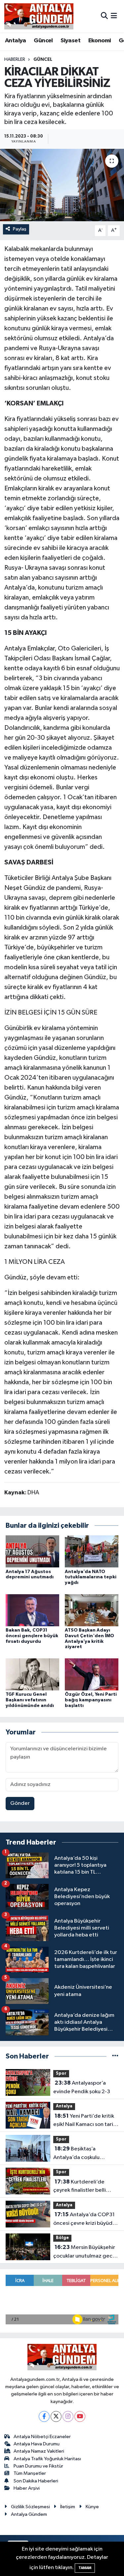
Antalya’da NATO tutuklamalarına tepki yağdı (91, 1577)
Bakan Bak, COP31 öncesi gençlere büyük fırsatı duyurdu (32, 1636)
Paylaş (20, 229)
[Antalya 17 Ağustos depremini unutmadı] (32, 1551)
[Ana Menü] (114, 16)
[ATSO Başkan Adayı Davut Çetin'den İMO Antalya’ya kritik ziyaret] (92, 1610)
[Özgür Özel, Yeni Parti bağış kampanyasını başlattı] (92, 1674)
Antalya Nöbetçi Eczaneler (42, 2437)
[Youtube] (80, 2416)
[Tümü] (115, 2056)
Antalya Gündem (29, 2514)
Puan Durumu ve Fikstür (38, 2466)
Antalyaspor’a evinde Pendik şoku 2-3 (82, 2087)
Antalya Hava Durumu (37, 2444)
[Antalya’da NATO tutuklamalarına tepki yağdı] (92, 1551)
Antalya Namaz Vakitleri (39, 2451)
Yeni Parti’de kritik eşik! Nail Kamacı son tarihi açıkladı (85, 2121)
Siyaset (70, 41)
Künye (92, 2507)
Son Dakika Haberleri (36, 2481)
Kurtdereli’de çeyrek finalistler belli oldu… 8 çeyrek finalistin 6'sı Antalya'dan (83, 2187)
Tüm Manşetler (30, 2473)
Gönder (20, 1803)
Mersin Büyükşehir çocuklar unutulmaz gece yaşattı (84, 2252)
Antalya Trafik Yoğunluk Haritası (47, 2459)
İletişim (68, 2507)
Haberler (15, 60)
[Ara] (104, 16)
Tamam (85, 2568)
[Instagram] (68, 2416)
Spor (61, 2074)
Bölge (62, 2238)
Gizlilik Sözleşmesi (30, 2507)
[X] (56, 2416)
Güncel (43, 41)
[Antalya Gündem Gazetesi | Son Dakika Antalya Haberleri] (39, 16)
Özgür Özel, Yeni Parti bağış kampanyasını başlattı (91, 1700)
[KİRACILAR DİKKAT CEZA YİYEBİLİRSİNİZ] (62, 185)
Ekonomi (100, 41)
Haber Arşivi (27, 2488)
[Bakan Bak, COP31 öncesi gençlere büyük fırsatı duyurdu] (32, 1610)
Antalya (16, 41)
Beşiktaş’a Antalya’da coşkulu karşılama (76, 2154)
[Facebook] (44, 2416)
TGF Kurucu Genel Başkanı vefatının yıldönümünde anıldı (30, 1700)
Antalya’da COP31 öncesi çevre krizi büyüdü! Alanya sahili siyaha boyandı (85, 2220)
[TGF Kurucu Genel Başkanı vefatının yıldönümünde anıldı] (32, 1674)
